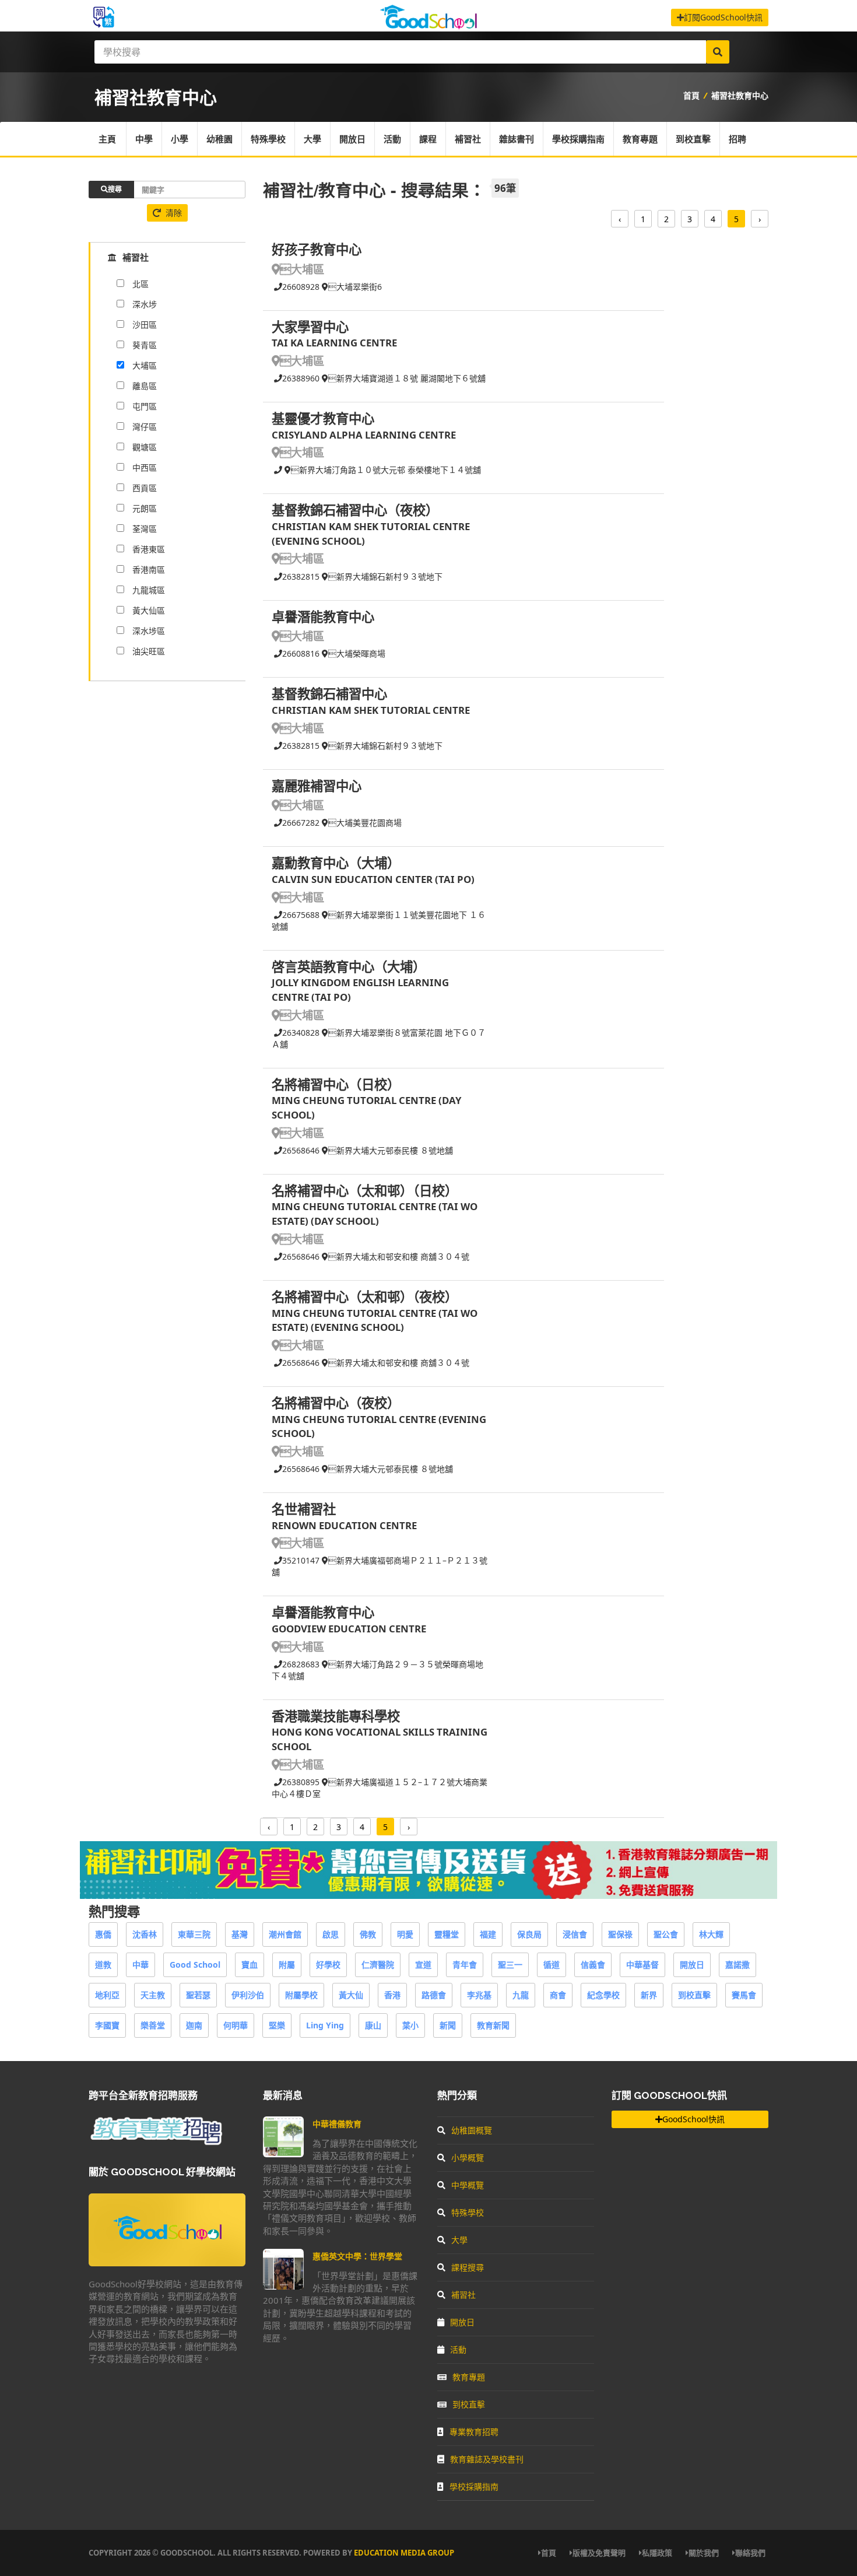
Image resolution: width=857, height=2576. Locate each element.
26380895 (301, 1782)
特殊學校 (268, 139)
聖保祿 (620, 1934)
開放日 (352, 139)
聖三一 (510, 1965)
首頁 (691, 95)
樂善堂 (153, 2025)
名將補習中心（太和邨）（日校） (365, 1191)
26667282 (301, 823)
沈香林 (145, 1934)
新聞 (448, 2025)
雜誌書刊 (517, 139)
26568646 (301, 1150)
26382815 (301, 576)
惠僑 (103, 1934)
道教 (103, 1965)
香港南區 (149, 569)
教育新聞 (493, 2025)
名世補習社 (304, 1509)
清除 (174, 213)
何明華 (236, 2025)
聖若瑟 (198, 1995)
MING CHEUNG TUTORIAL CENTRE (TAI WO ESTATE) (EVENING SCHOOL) (375, 1320)
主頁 (107, 139)
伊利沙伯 (248, 1995)
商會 (558, 1995)
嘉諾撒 (737, 1965)
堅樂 (277, 2025)
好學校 (328, 1965)
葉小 (410, 2025)
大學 (312, 139)
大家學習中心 (310, 327)
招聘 (737, 139)
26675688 (301, 915)
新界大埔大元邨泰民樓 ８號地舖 (391, 1150)
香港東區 (149, 549)
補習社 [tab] (136, 257)
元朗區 (145, 508)
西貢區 (145, 488)
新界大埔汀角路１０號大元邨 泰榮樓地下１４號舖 (386, 470)
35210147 (301, 1560)
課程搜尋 (468, 2267)
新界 (649, 1995)
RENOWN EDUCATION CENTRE (344, 1525)
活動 (392, 139)
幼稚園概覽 (472, 2130)
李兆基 (479, 1995)
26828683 (301, 1664)
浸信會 (575, 1934)
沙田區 (145, 325)
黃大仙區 (149, 610)
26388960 (301, 378)
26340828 (301, 1033)
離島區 (145, 386)
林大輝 (711, 1934)
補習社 (468, 139)
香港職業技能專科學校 (336, 1716)
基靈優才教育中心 (323, 418)
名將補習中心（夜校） (336, 1403)
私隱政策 (657, 2553)
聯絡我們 (750, 2553)
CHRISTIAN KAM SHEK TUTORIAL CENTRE (371, 710)
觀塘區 (145, 447)
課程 (428, 139)
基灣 (240, 1934)
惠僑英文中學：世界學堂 (357, 2256)
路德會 (434, 1995)
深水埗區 (149, 631)
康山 (373, 2025)
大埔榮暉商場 (357, 653)
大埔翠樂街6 (355, 287)
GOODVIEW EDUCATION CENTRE (349, 1629)
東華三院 (194, 1934)
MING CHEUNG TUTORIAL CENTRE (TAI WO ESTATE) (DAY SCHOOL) (375, 1214)
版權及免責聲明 (599, 2553)
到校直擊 (693, 139)
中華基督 (642, 1965)
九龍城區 (149, 590)
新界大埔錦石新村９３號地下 (385, 576)
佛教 (368, 1934)
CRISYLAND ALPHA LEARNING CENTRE (364, 435)
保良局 (529, 1934)
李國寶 (107, 2025)
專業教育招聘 (474, 2432)
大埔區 (302, 269)
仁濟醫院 (378, 1965)
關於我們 (704, 2553)
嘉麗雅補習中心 (317, 786)
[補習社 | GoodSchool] (428, 1896)
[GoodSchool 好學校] (428, 25)
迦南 (194, 2025)
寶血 (250, 1965)
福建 (488, 1934)
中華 (141, 1965)
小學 (180, 139)
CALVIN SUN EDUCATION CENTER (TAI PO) (373, 879)
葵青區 (145, 345)
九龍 (521, 1995)
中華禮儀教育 (337, 2124)
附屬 (287, 1965)
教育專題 (640, 139)
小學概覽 (468, 2158)
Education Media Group (404, 2553)
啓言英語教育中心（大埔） (349, 967)
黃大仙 (351, 1995)
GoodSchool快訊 (693, 2119)
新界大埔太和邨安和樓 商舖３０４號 (399, 1257)
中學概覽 (468, 2185)
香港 (392, 1995)
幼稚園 (219, 139)
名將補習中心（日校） (336, 1084)
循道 (552, 1965)
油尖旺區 (149, 651)
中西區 (145, 467)
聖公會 (666, 1934)
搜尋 (115, 189)
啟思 (331, 1934)
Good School (195, 1965)
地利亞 (107, 1995)
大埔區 (145, 365)
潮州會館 (285, 1934)
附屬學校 (301, 1995)
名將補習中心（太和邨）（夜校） (365, 1297)
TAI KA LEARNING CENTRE (334, 343)
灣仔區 (145, 427)
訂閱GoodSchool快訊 (723, 17)
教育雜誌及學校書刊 (487, 2459)
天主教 (153, 1995)
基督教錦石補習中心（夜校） (355, 510)
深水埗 (145, 304)
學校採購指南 (578, 139)
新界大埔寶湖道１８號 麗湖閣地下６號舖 (407, 378)
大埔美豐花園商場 (365, 823)
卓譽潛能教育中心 (323, 617)
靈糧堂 (447, 1934)
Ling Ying (325, 2025)
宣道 (423, 1965)
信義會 (593, 1965)
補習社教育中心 (740, 95)
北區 (141, 284)
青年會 (465, 1965)
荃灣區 (145, 529)
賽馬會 (744, 1995)
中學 (144, 139)
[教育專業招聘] (156, 2143)
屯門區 (145, 406)
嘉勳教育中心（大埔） (336, 863)
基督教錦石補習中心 (329, 694)
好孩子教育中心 (317, 249)
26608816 (301, 653)
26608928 (301, 287)
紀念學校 (603, 1995)
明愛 (405, 1934)
